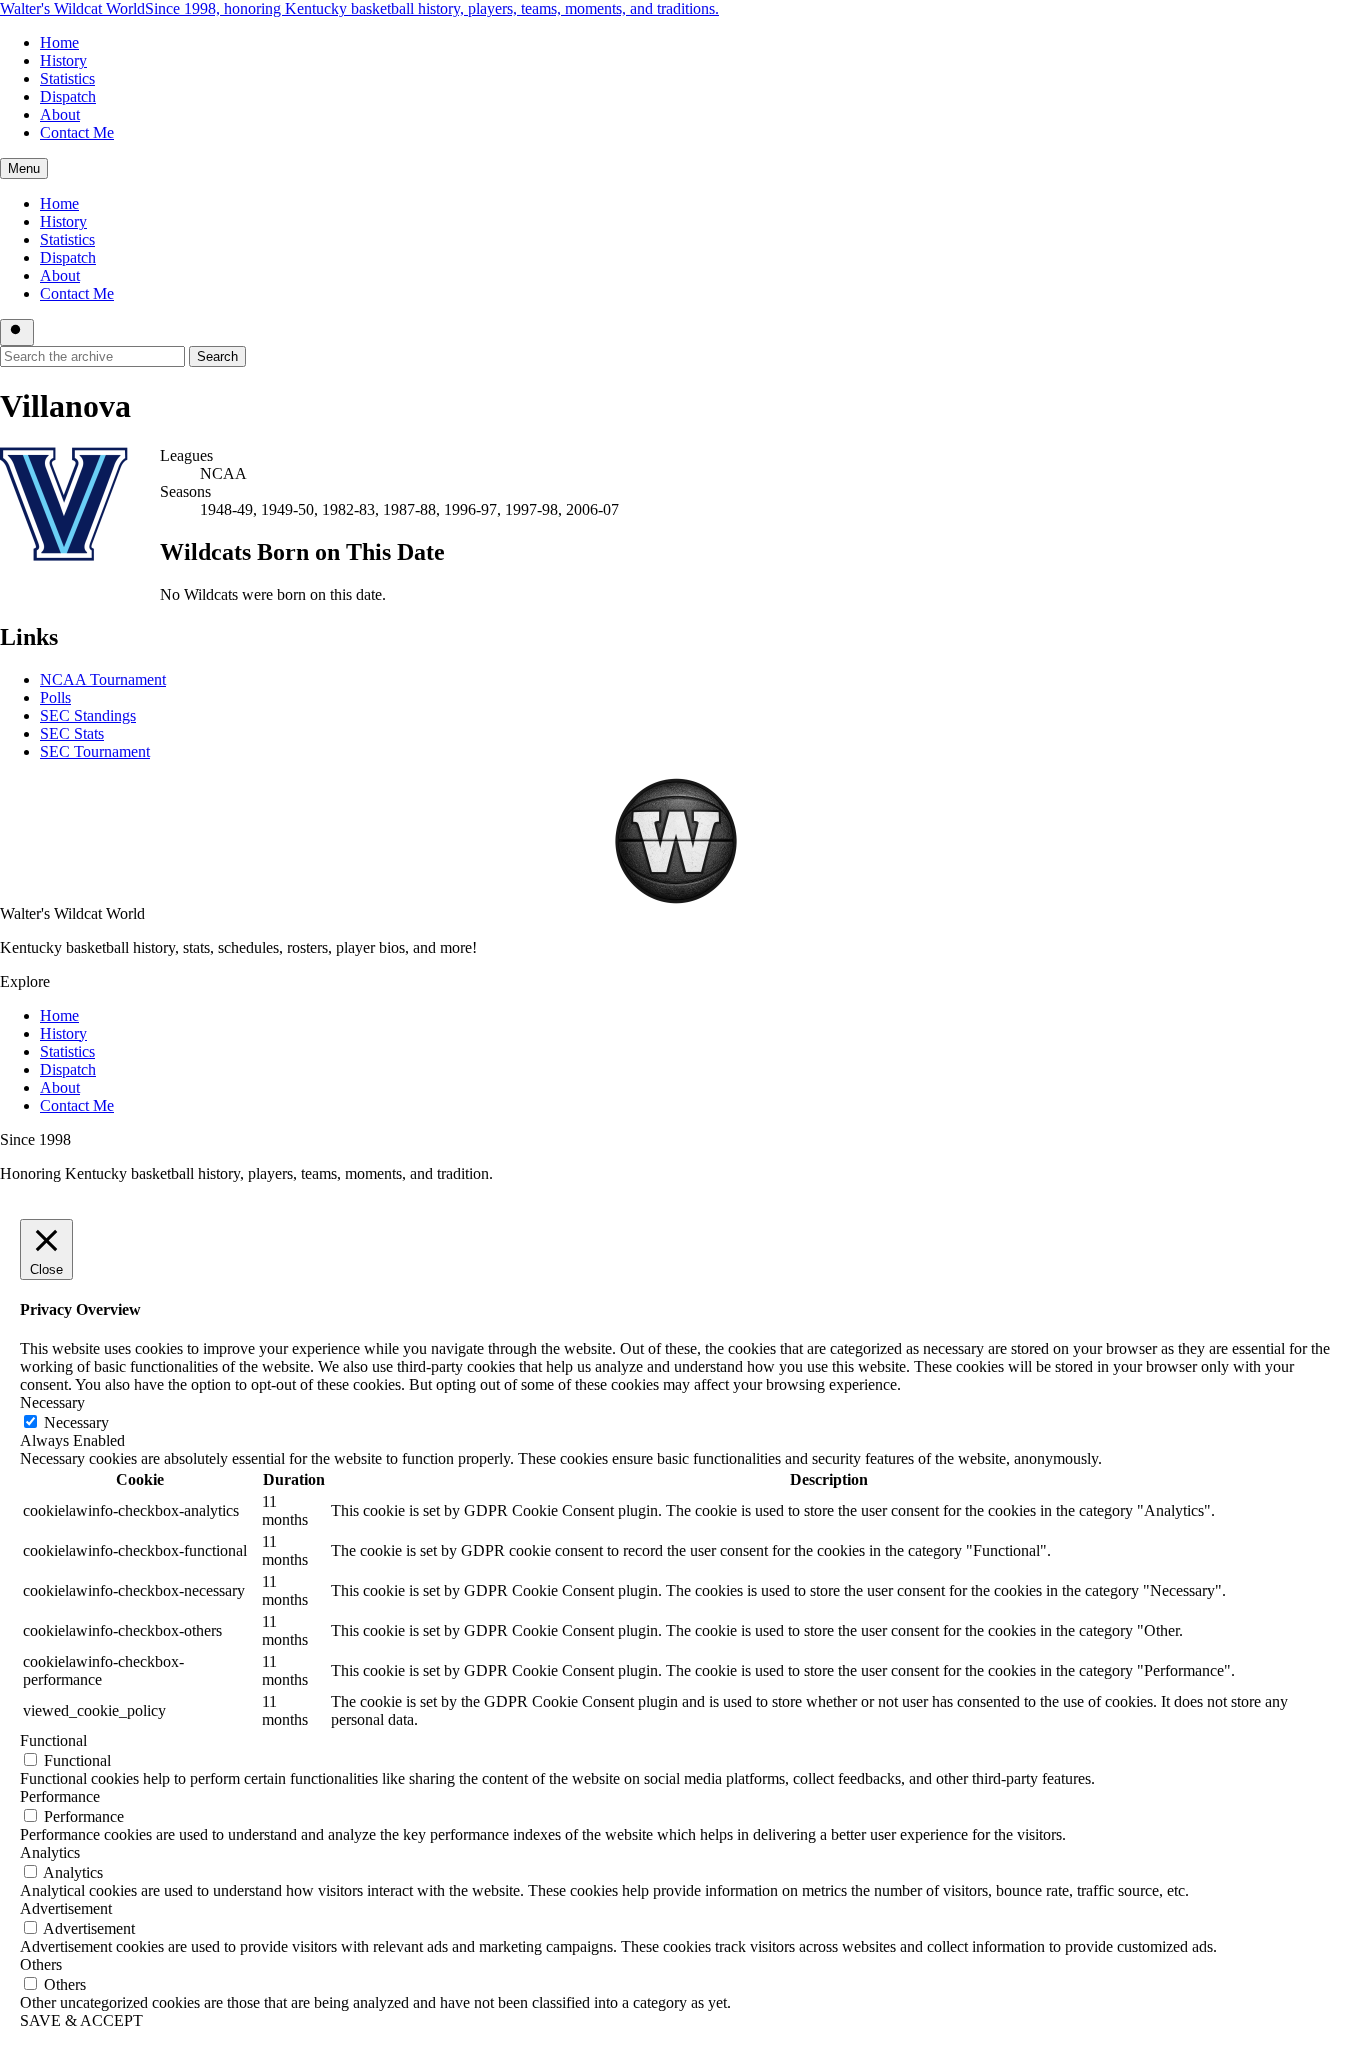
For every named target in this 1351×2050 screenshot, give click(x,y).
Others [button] (41, 1964)
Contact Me (77, 132)
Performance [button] (60, 1796)
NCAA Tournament (103, 679)
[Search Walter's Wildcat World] (17, 332)
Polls (55, 697)
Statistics (67, 78)
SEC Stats (72, 733)
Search (217, 356)
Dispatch (68, 96)
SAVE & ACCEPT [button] (81, 2020)
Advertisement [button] (66, 1908)
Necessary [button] (52, 1402)
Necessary (76, 1422)
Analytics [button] (50, 1852)
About (60, 114)
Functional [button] (53, 1740)
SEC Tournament (95, 751)
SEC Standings (88, 715)
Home (59, 42)
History (63, 60)
